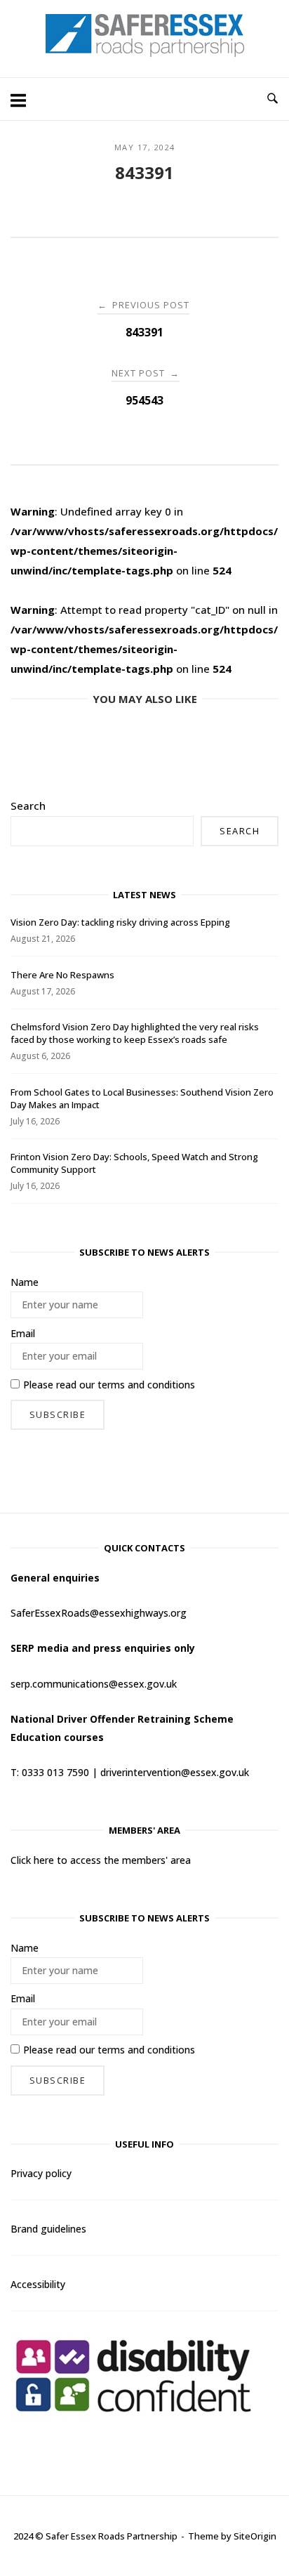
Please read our (109, 1385)
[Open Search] (273, 99)
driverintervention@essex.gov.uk (175, 1772)
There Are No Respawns (62, 975)
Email (23, 1333)
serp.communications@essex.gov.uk (94, 1684)
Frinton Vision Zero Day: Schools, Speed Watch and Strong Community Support (134, 1163)
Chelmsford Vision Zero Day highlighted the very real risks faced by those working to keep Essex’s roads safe (135, 1033)
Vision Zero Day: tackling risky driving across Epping (120, 922)
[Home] (145, 53)
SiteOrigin (255, 2536)
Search (28, 806)
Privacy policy (41, 2173)
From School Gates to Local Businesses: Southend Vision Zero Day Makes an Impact (142, 1098)
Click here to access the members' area (101, 1860)
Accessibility (38, 2284)
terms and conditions (146, 1385)
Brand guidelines (48, 2229)
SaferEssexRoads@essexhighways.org (99, 1613)
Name (25, 1282)
